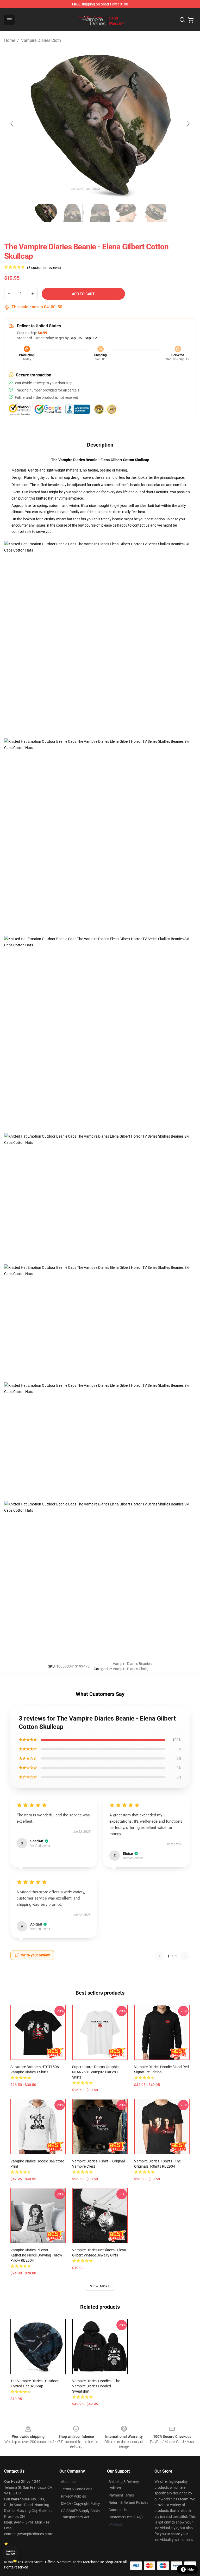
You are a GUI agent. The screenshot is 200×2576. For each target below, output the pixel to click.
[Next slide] (188, 124)
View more (100, 2286)
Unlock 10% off (11, 2553)
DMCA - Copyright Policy (80, 2504)
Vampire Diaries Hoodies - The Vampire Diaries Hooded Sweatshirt (96, 2386)
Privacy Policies (73, 2496)
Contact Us (118, 2510)
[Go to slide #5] (154, 213)
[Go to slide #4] (127, 213)
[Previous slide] (12, 124)
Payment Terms (121, 2495)
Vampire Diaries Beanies (132, 1664)
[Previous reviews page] (160, 1956)
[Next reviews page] (185, 1956)
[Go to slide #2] (73, 213)
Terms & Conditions (77, 2489)
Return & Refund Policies (128, 2502)
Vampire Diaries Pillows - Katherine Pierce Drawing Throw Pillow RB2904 (36, 2255)
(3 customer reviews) (44, 268)
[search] (182, 20)
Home (10, 40)
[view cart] (191, 20)
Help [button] (191, 2570)
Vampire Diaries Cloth (41, 40)
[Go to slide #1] (46, 213)
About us (68, 2482)
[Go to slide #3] (100, 213)
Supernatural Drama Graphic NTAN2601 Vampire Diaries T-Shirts (96, 2072)
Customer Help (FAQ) (126, 2517)
